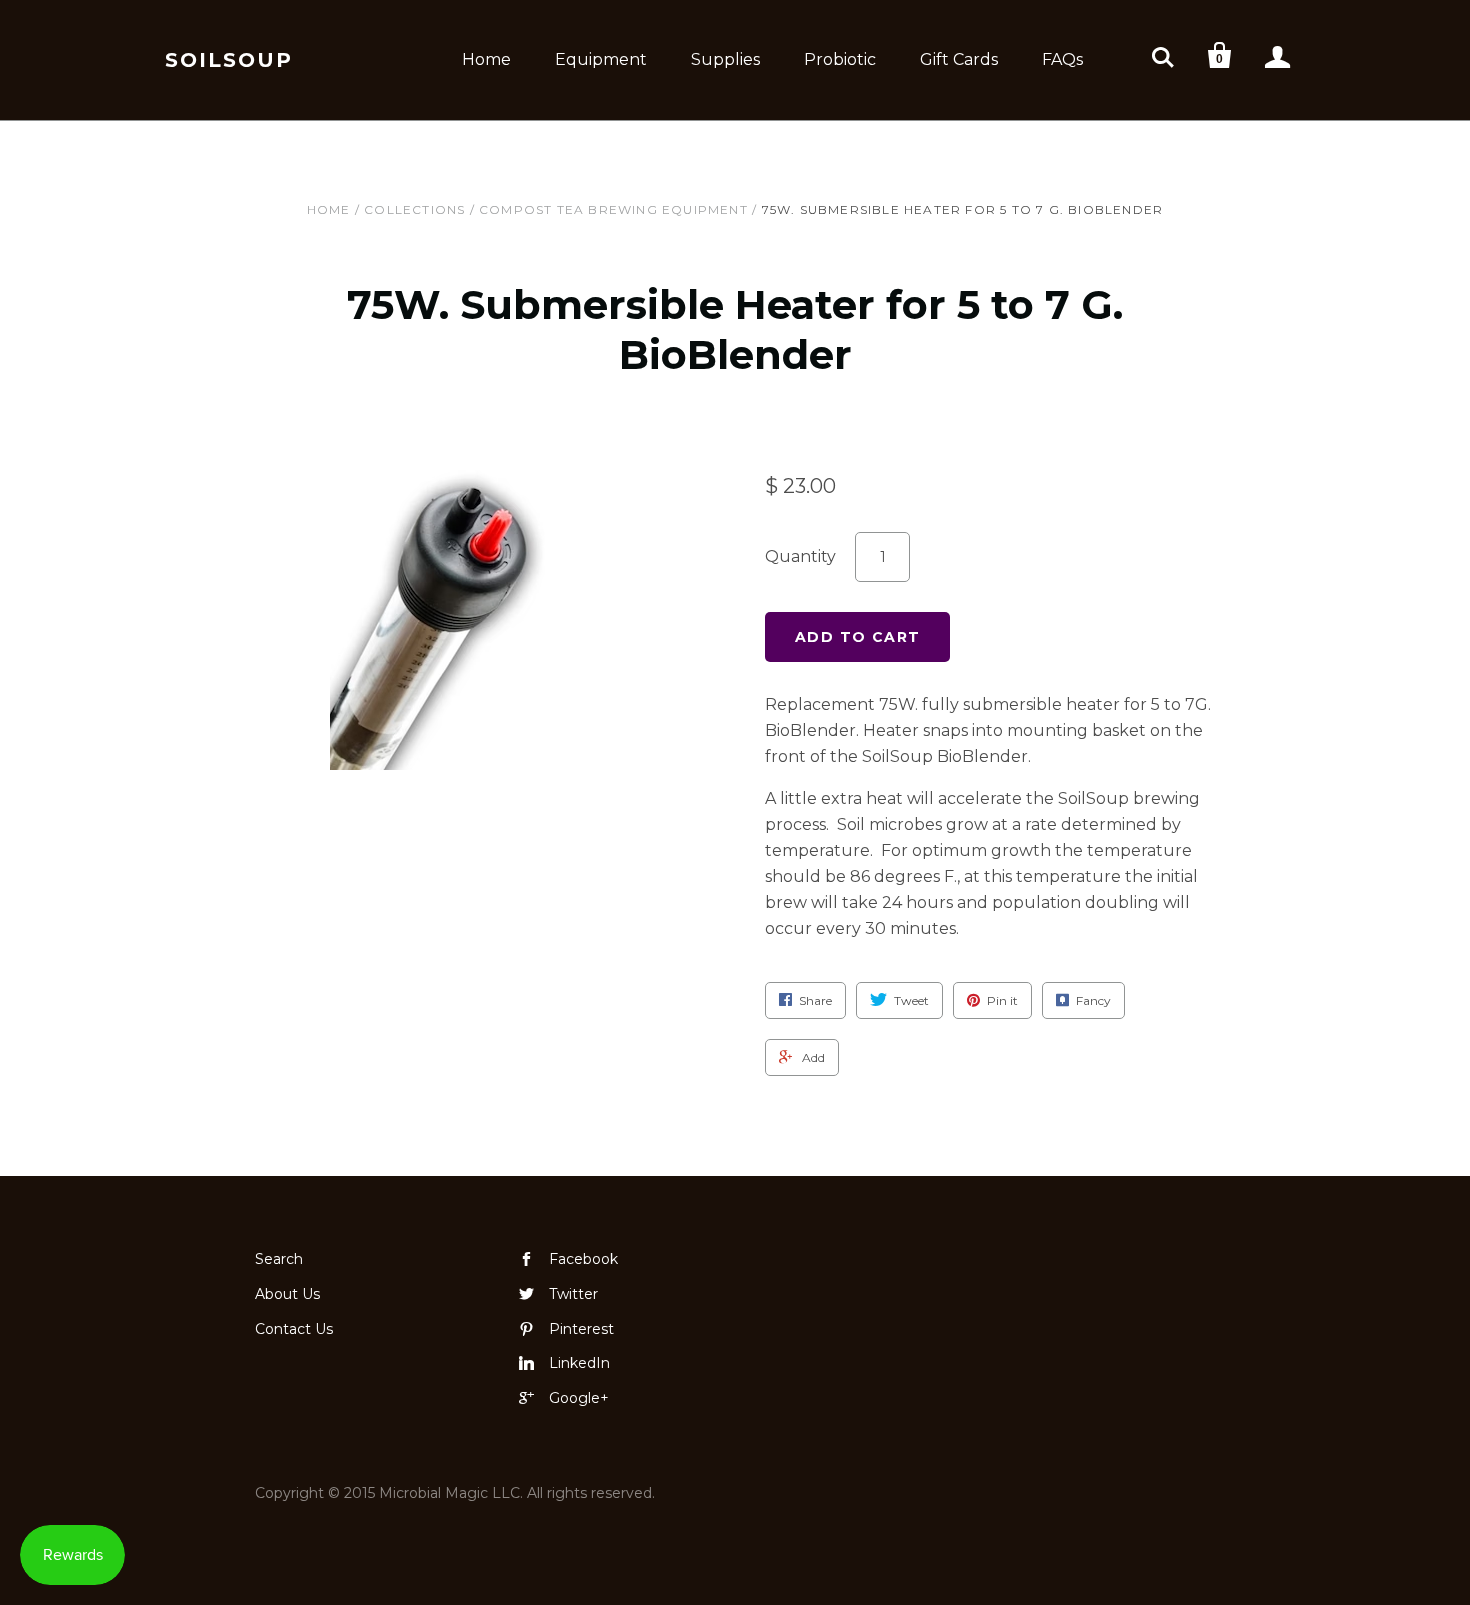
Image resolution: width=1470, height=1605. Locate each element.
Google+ (579, 1398)
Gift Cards (959, 59)
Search (279, 1259)
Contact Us (294, 1329)
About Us (287, 1294)
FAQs (1062, 59)
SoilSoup (229, 60)
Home (486, 59)
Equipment (601, 59)
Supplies (725, 59)
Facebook (583, 1259)
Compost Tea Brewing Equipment (613, 209)
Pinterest (581, 1329)
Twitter (573, 1294)
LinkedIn (579, 1363)
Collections (414, 209)
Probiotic (840, 59)
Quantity (800, 556)
